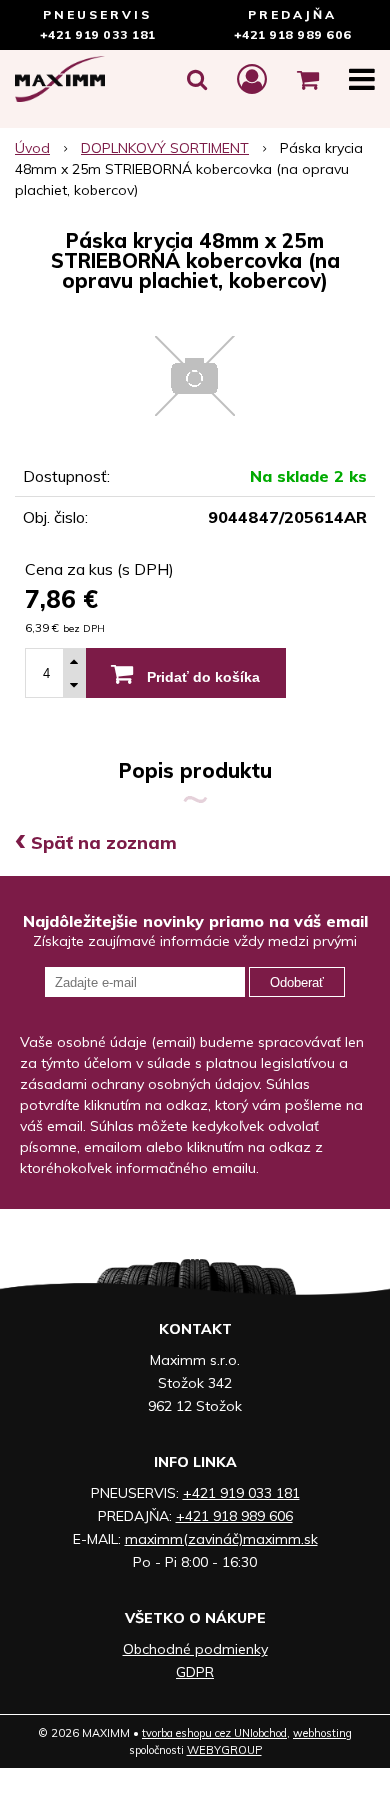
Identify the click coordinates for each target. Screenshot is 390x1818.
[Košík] (308, 79)
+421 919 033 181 (98, 34)
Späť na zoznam (96, 842)
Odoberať (297, 982)
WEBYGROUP (224, 1750)
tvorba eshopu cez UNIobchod (214, 1733)
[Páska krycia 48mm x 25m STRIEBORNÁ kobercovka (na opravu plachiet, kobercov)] (195, 376)
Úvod (32, 148)
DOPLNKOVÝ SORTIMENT (165, 148)
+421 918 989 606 (293, 34)
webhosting (322, 1733)
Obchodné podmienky (195, 1649)
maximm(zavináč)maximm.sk (221, 1539)
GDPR (195, 1672)
